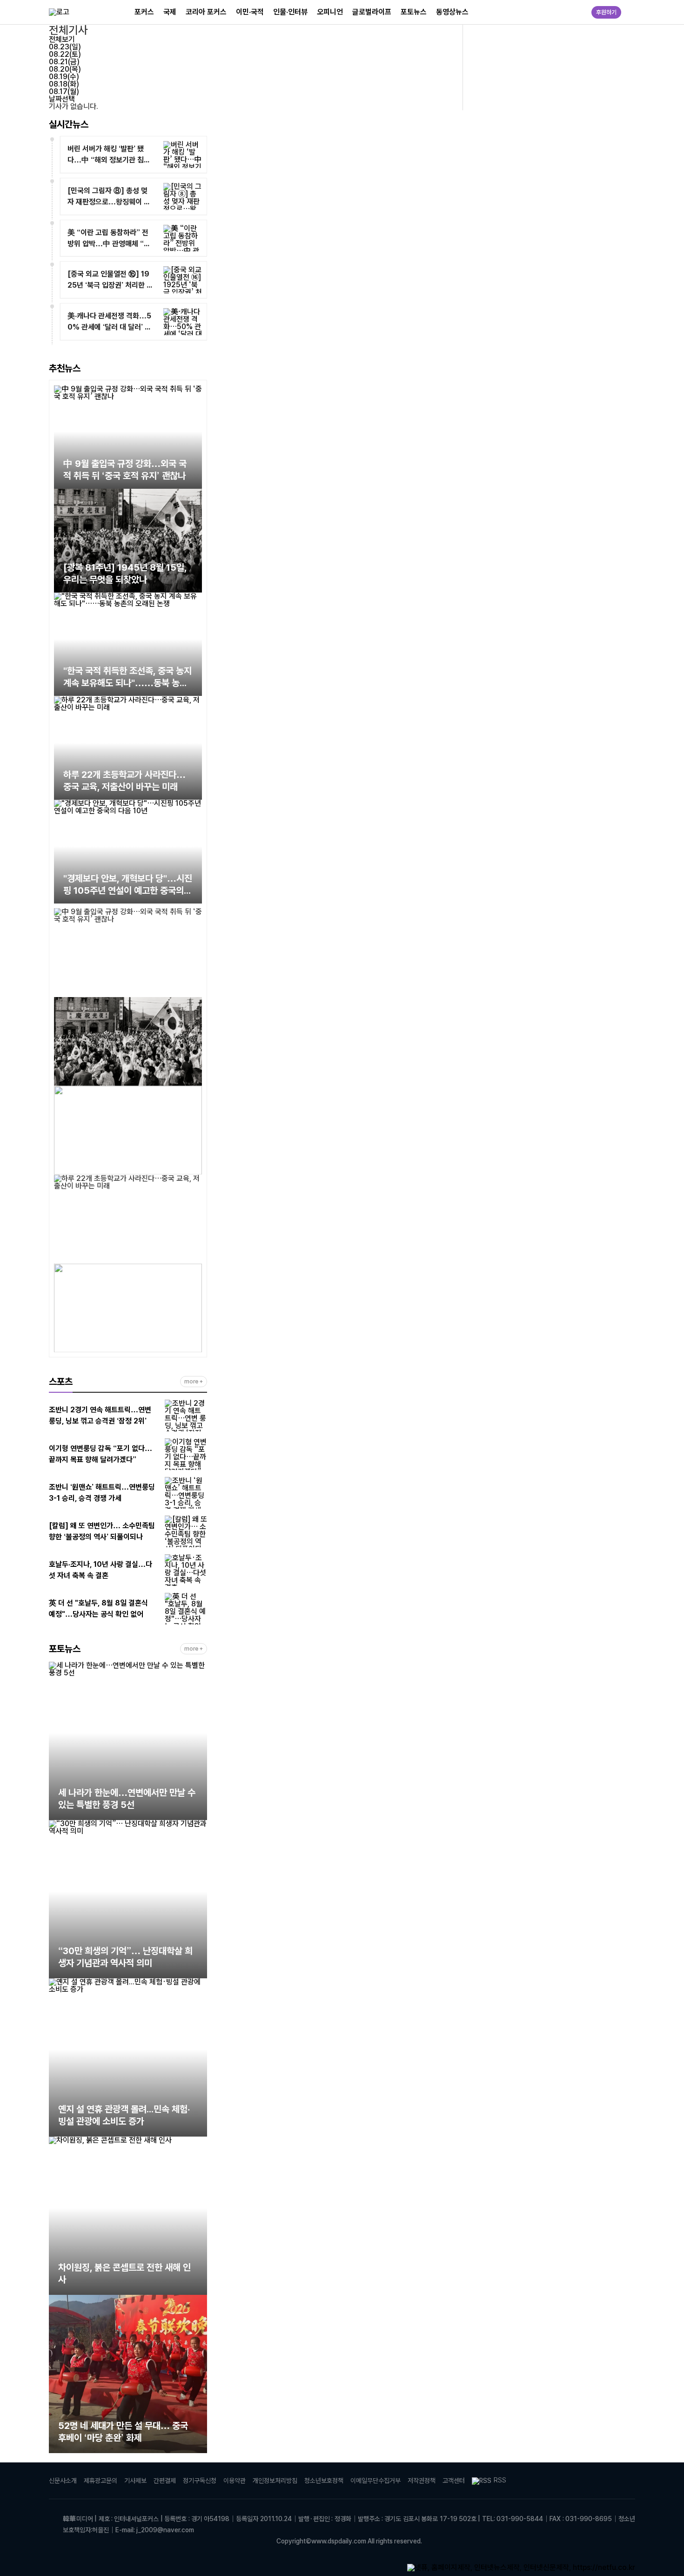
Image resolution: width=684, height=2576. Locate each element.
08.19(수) (64, 77)
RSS (500, 2480)
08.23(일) (65, 47)
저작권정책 (422, 2481)
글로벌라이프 (372, 12)
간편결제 (165, 2481)
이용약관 (235, 2481)
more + (194, 1382)
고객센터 (454, 2481)
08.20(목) (65, 69)
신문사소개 (63, 2481)
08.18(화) (64, 84)
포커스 (144, 12)
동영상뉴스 (452, 12)
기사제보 (135, 2481)
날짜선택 (62, 99)
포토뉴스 (414, 12)
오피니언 (330, 12)
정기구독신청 (200, 2481)
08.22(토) (65, 54)
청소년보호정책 (324, 2481)
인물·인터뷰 (290, 12)
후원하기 (606, 12)
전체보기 (62, 39)
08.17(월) (64, 91)
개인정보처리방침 (275, 2481)
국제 (170, 12)
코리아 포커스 (206, 12)
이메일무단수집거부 (376, 2481)
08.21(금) (64, 62)
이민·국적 (250, 12)
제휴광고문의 (101, 2481)
